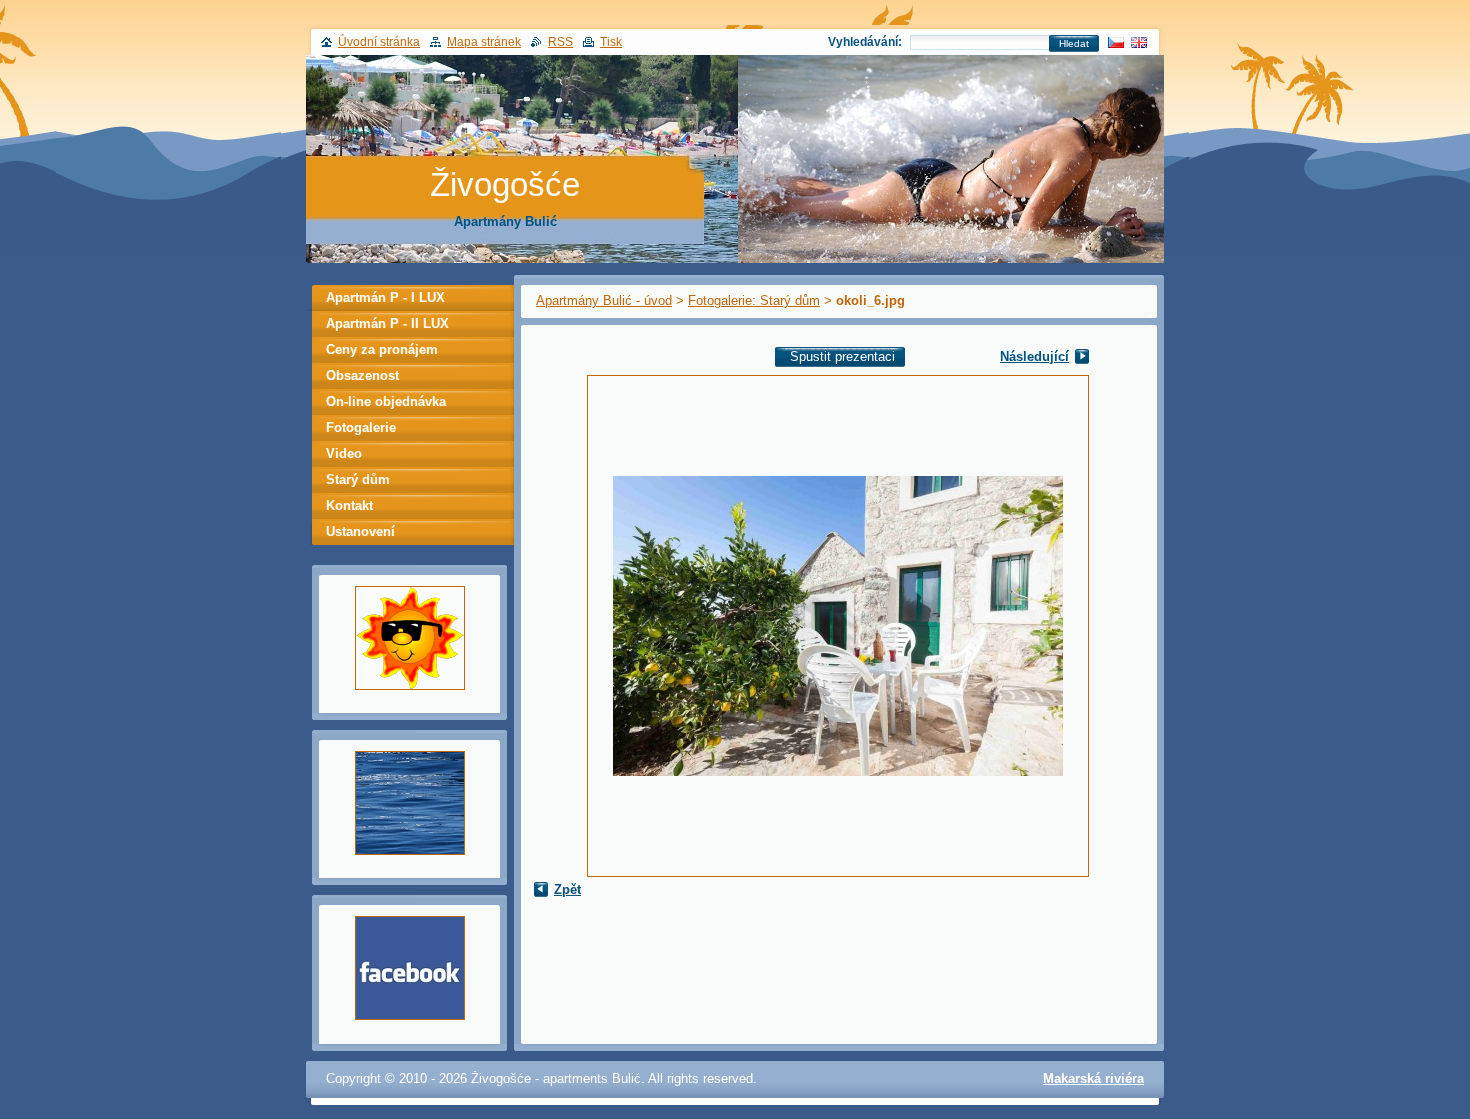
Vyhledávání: (865, 42)
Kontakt (349, 505)
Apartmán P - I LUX (385, 297)
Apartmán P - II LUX (387, 323)
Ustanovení (360, 531)
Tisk (611, 42)
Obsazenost (362, 375)
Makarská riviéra (1093, 1078)
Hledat (1074, 43)
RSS (560, 42)
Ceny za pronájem (382, 349)
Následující (1034, 356)
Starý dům (358, 479)
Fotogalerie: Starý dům (754, 300)
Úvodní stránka (379, 42)
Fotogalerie (361, 427)
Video (344, 453)
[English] (1139, 42)
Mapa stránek (484, 42)
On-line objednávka (386, 401)
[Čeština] (1116, 42)
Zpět (567, 889)
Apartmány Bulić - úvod (604, 300)
